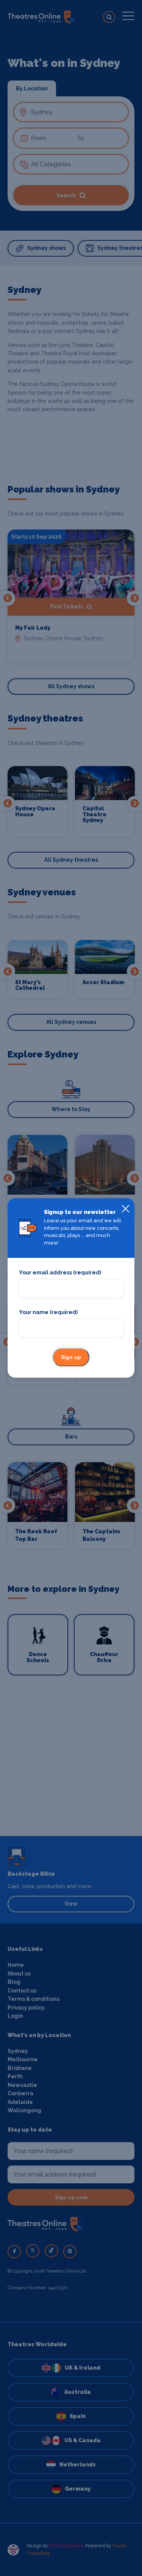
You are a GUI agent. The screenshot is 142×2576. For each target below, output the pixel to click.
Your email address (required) (60, 1273)
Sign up (71, 1358)
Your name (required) (48, 1312)
